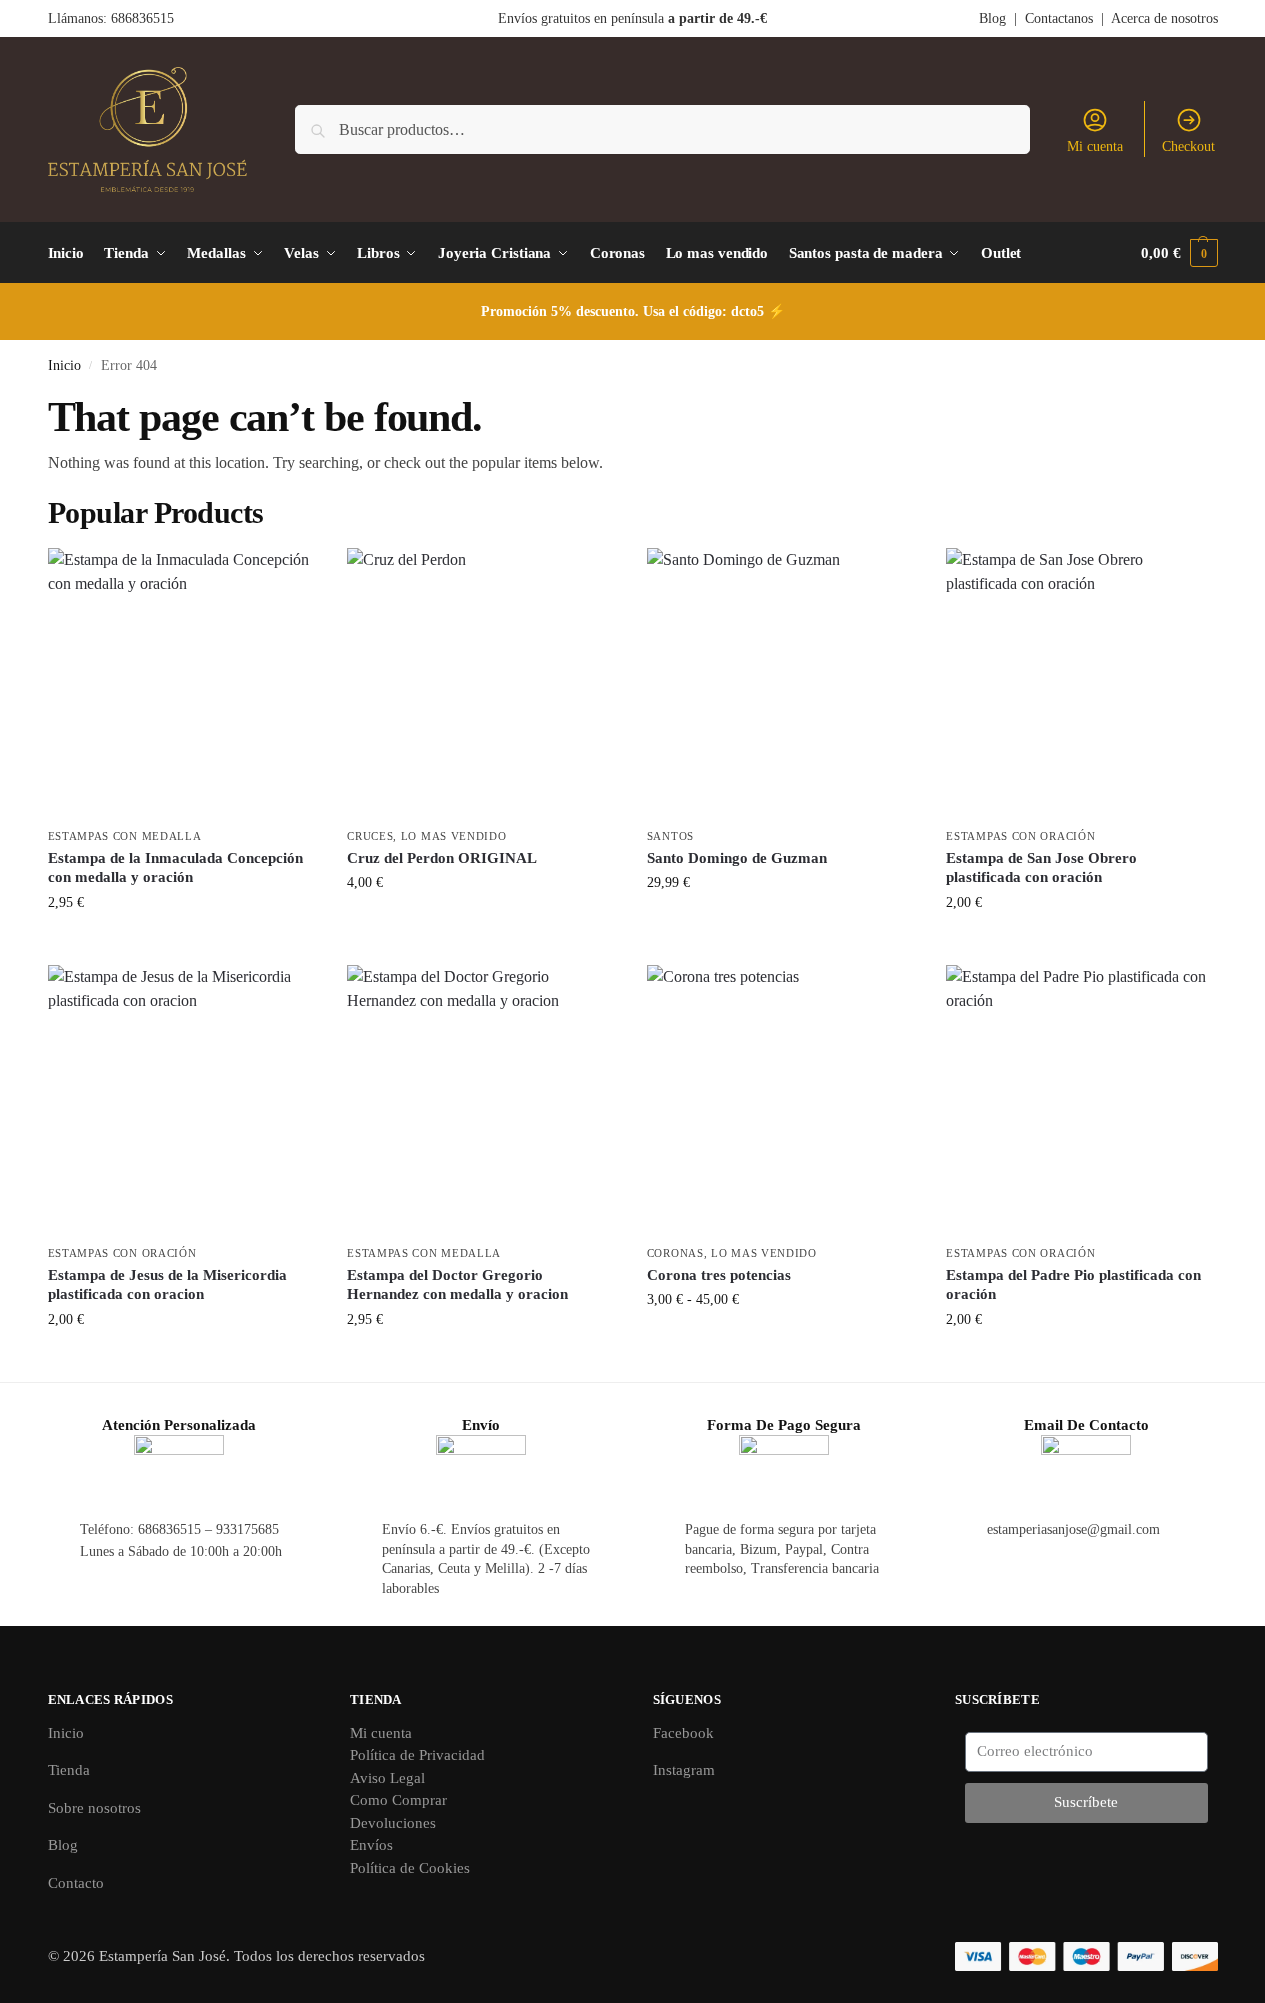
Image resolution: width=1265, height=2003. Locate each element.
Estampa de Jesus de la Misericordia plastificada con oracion (167, 1285)
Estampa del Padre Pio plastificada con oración (1073, 1285)
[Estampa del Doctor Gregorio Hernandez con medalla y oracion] (482, 1100)
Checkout (1188, 146)
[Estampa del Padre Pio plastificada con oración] (1081, 1100)
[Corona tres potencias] (782, 1100)
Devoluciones (393, 1823)
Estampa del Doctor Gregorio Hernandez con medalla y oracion (457, 1285)
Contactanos (1059, 18)
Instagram (684, 1770)
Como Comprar (398, 1800)
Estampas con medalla (125, 836)
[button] (1179, 253)
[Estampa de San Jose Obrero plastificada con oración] (1081, 683)
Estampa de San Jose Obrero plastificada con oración (1041, 868)
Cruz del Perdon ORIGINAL (442, 858)
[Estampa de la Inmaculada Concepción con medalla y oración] (183, 683)
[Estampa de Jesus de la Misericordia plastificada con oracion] (183, 1100)
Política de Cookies (410, 1868)
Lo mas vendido (454, 836)
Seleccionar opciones (781, 1341)
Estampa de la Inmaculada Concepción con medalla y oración (175, 868)
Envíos (371, 1845)
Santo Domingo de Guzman (737, 858)
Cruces (370, 836)
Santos (670, 836)
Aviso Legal (387, 1778)
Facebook (683, 1733)
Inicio (64, 365)
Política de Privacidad (417, 1755)
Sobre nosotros (94, 1808)
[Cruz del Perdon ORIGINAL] (482, 683)
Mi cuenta (1095, 146)
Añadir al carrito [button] (182, 944)
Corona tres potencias (719, 1275)
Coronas (675, 1253)
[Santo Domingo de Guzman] (782, 683)
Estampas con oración (1020, 836)
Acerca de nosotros (1164, 18)
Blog (992, 18)
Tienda (69, 1770)
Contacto (76, 1883)
